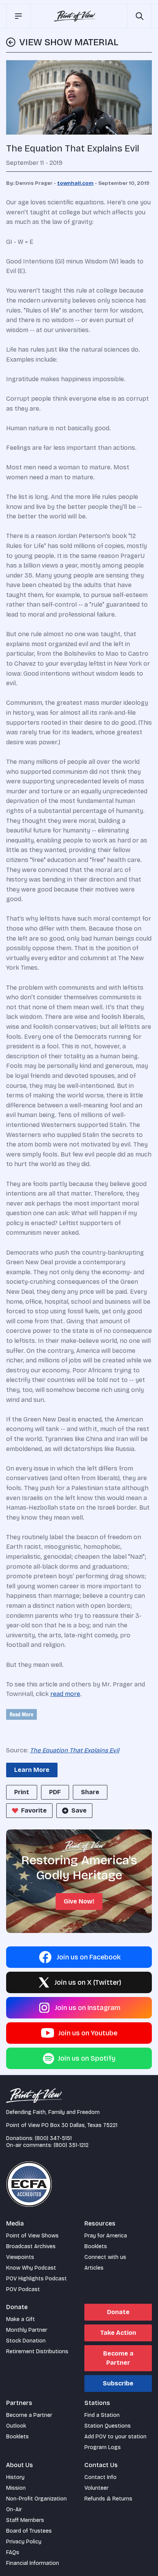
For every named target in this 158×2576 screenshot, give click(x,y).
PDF (55, 1792)
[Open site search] (140, 16)
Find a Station (102, 2415)
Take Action (118, 2333)
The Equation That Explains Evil (75, 1750)
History (15, 2477)
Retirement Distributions (37, 2351)
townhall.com (75, 183)
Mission (16, 2488)
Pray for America (106, 2236)
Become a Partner (118, 2358)
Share (90, 1792)
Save (79, 1810)
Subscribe (118, 2383)
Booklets (96, 2246)
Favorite (34, 1810)
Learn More (32, 1770)
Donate (118, 2312)
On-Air (14, 2509)
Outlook (16, 2426)
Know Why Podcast (31, 2268)
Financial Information (33, 2563)
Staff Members (25, 2520)
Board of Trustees (29, 2531)
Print (22, 1792)
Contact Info (100, 2477)
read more (65, 1694)
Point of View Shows (32, 2236)
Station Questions (108, 2426)
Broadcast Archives (31, 2246)
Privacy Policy (24, 2542)
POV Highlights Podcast (36, 2279)
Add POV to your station (115, 2437)
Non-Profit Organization (36, 2499)
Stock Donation (26, 2341)
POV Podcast (23, 2289)
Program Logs (103, 2447)
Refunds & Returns (108, 2499)
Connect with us (105, 2257)
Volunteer (96, 2488)
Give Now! (79, 1901)
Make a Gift (21, 2319)
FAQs (13, 2552)
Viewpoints (20, 2257)
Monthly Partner (27, 2330)
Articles (94, 2268)
